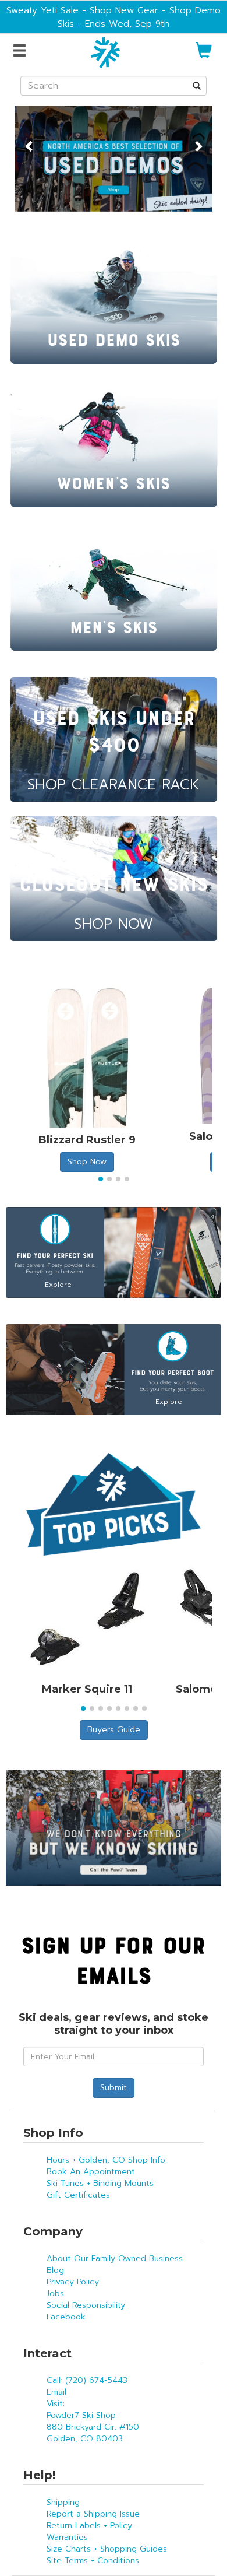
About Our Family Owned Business (115, 2259)
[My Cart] (204, 55)
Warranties (67, 2537)
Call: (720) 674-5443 (87, 2380)
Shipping (63, 2502)
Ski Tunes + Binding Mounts (100, 2183)
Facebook (66, 2317)
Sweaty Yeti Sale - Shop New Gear (82, 10)
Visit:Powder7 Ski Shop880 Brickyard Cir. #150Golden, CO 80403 (93, 2421)
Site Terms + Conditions (93, 2561)
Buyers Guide (114, 1730)
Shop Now (87, 1162)
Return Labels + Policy (89, 2526)
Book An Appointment (91, 2172)
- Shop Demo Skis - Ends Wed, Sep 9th (139, 17)
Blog (55, 2270)
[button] (29, 140)
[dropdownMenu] (21, 51)
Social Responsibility (86, 2305)
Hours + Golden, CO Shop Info (106, 2160)
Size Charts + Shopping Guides (107, 2549)
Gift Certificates (78, 2195)
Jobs (55, 2294)
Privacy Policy (73, 2282)
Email (56, 2392)
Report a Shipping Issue (93, 2514)
